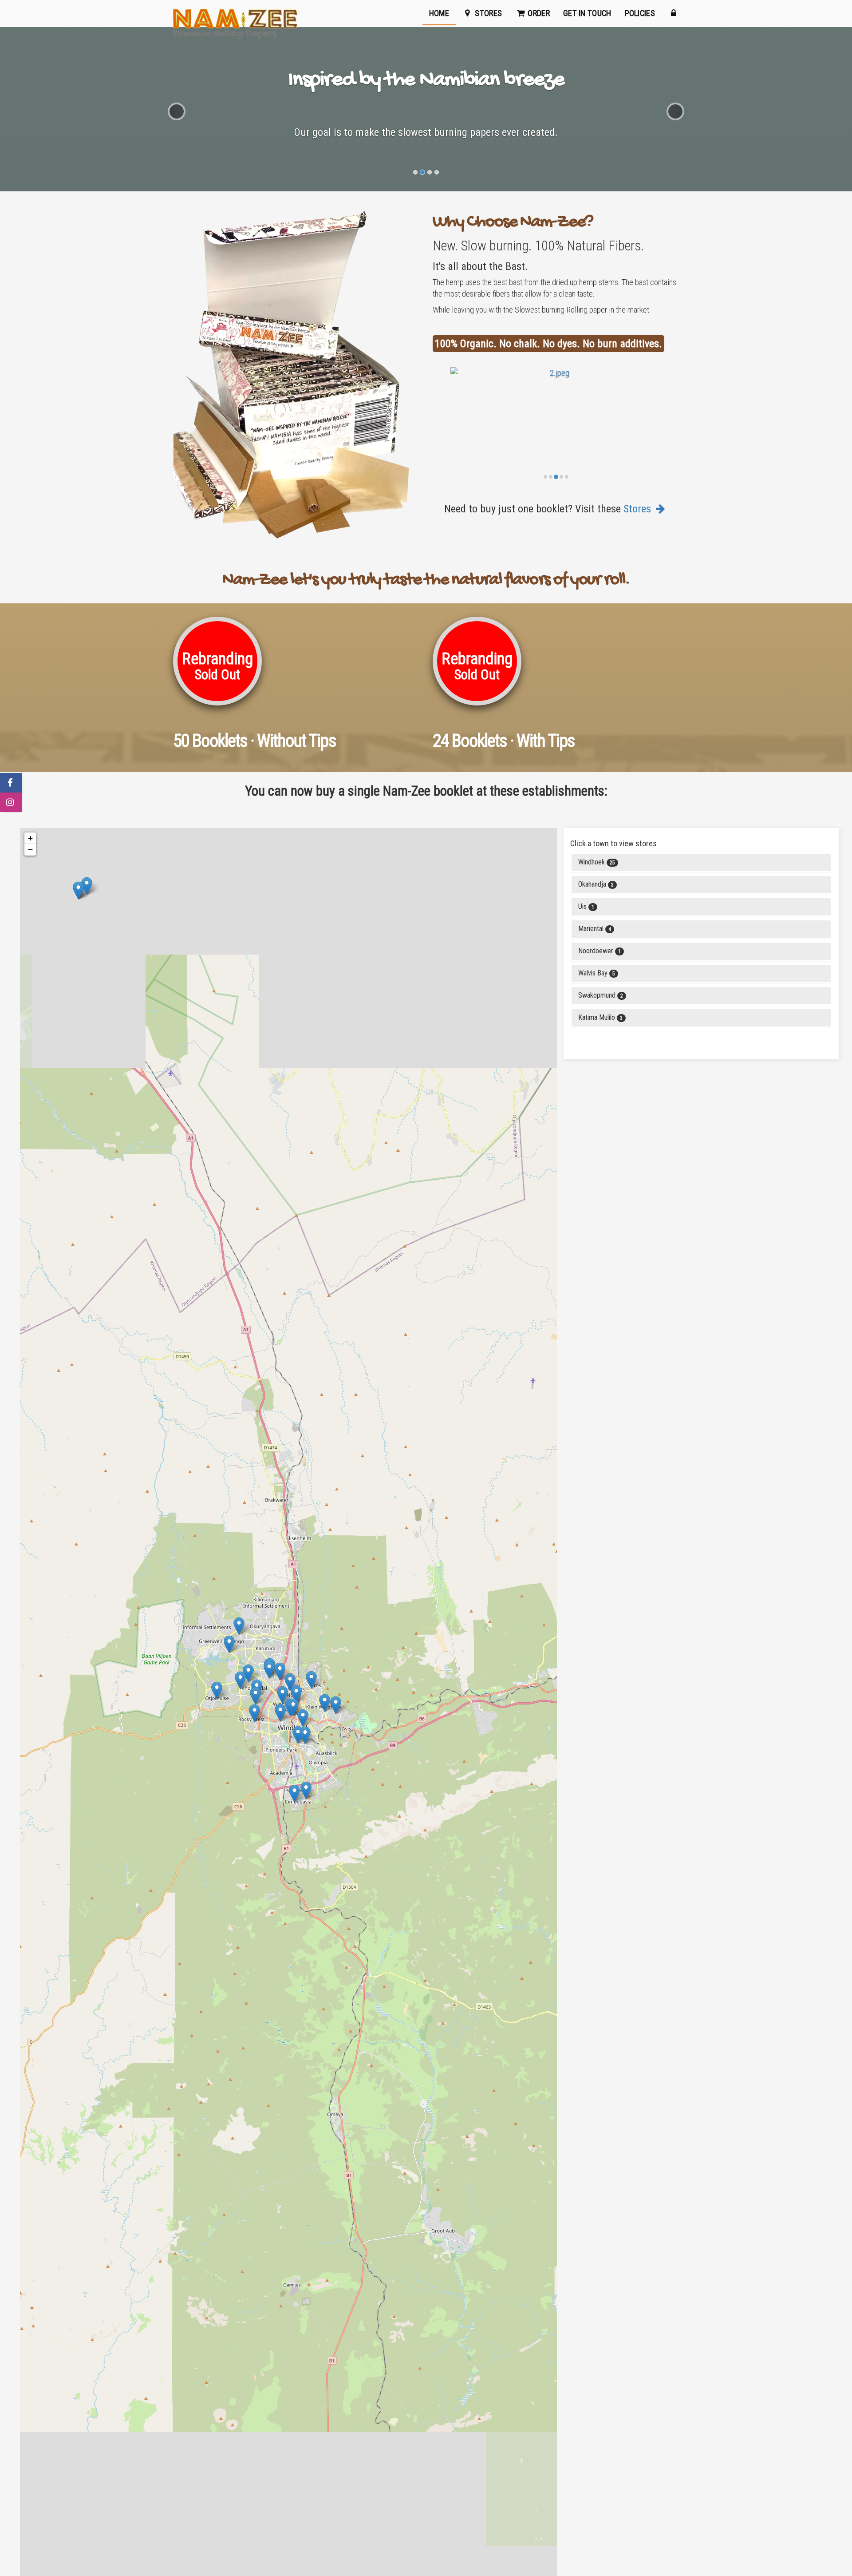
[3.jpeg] (556, 426)
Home (439, 13)
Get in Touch (587, 13)
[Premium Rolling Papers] (235, 13)
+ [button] (30, 838)
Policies (640, 13)
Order (538, 13)
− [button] (30, 850)
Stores (487, 13)
